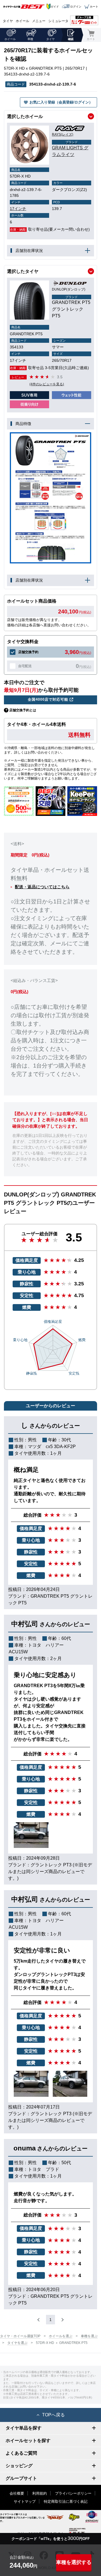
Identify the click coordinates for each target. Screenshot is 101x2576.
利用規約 (40, 2493)
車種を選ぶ (89, 2336)
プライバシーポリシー (73, 2493)
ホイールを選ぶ (61, 2336)
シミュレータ (58, 21)
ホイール (22, 21)
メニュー (39, 21)
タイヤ (8, 21)
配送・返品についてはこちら (42, 887)
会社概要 (17, 2493)
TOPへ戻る (53, 2415)
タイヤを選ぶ (17, 2343)
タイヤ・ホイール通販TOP (20, 2336)
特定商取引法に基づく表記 (66, 2501)
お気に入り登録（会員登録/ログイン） (61, 102)
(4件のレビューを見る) (47, 384)
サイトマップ (25, 2501)
